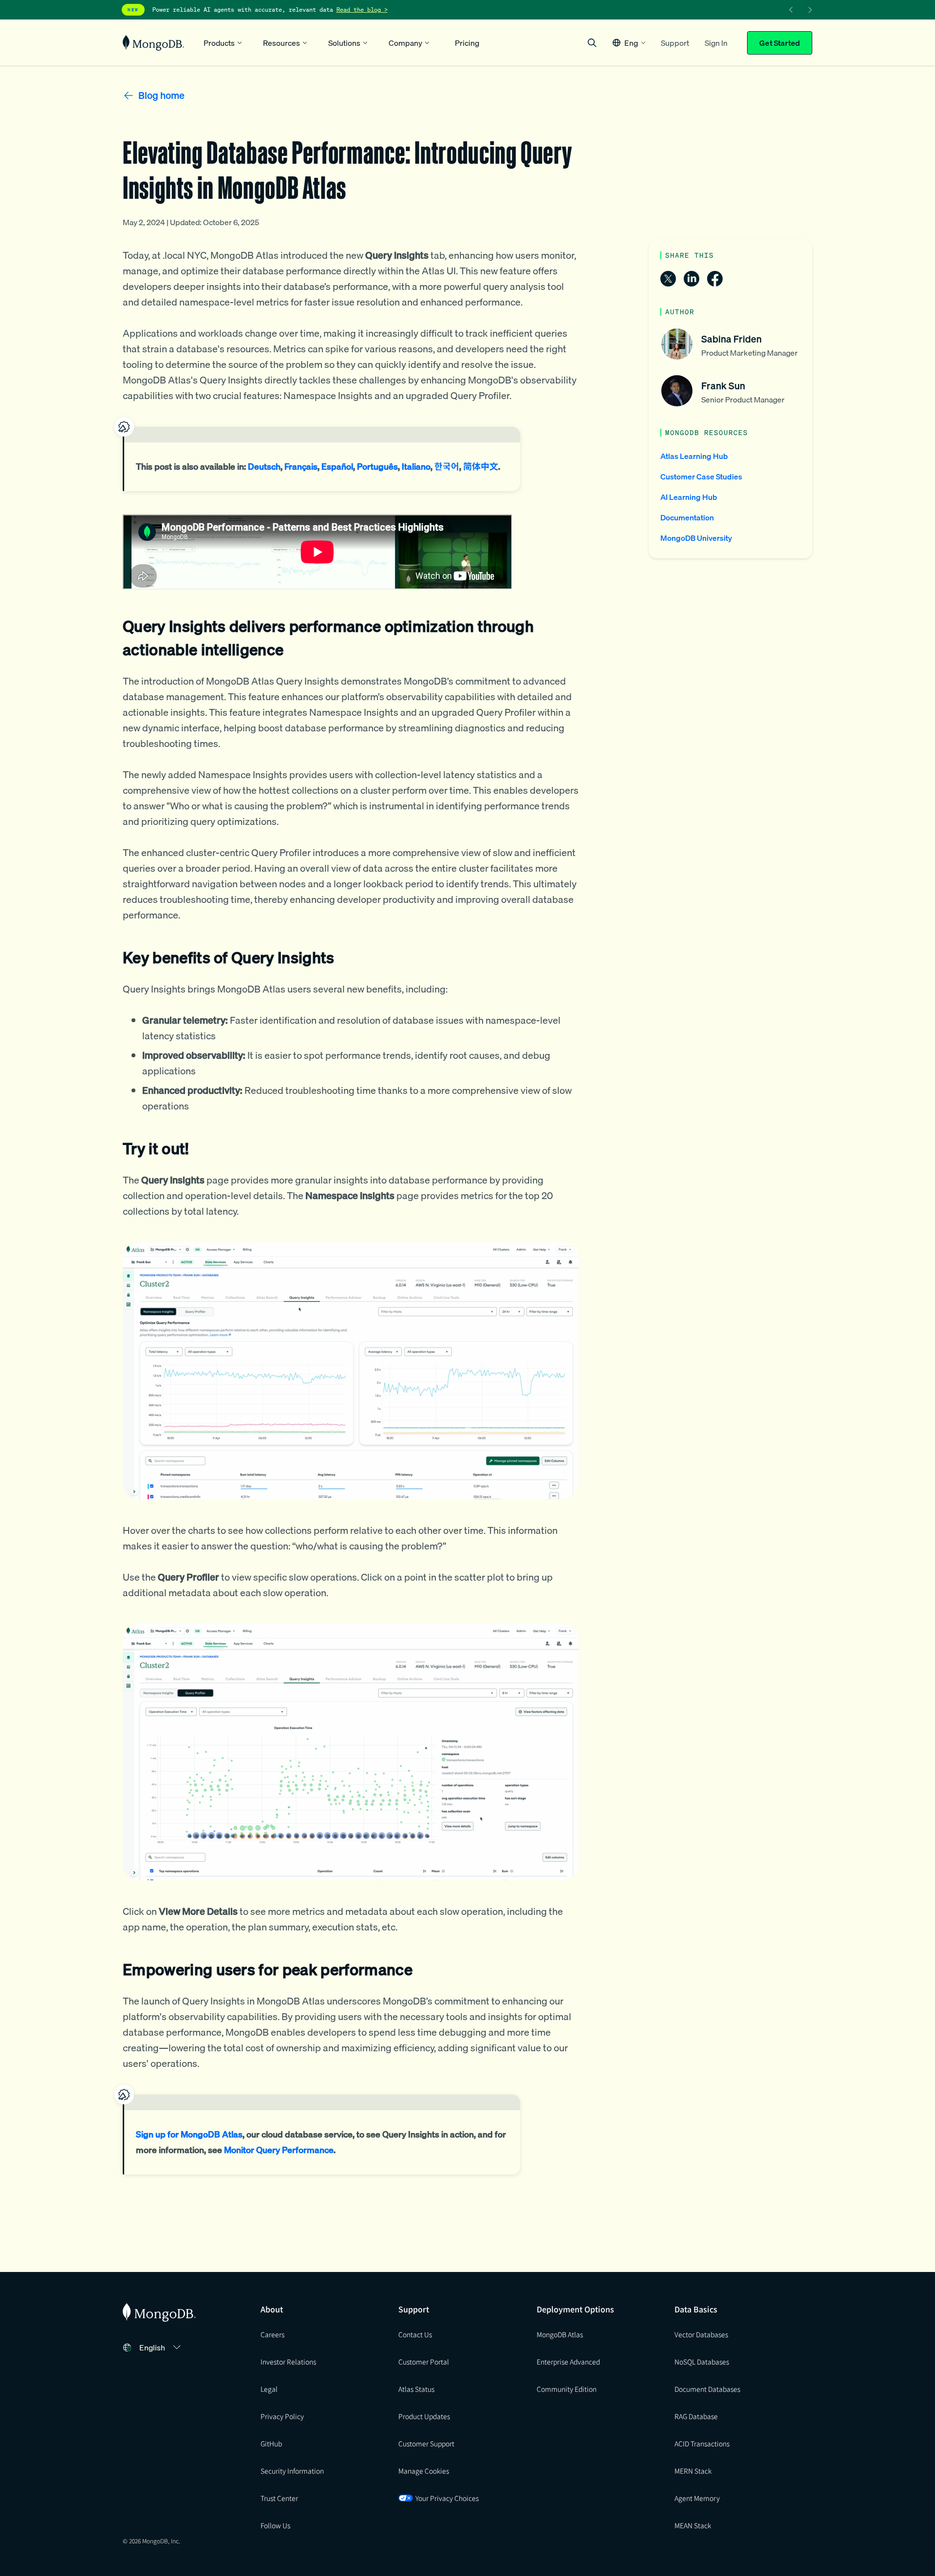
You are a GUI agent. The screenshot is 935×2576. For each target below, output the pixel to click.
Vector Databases (701, 2334)
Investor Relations (288, 2362)
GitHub (271, 2443)
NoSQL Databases (702, 2362)
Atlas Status (416, 2389)
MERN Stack (693, 2471)
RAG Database (696, 2416)
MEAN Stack (693, 2525)
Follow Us (275, 2525)
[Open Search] (592, 43)
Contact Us (415, 2334)
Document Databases (707, 2389)
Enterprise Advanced (568, 2362)
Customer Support (426, 2443)
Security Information (292, 2471)
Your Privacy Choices (447, 2498)
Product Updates (424, 2416)
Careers (272, 2334)
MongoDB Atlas (560, 2334)
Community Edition (567, 2389)
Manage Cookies (424, 2471)
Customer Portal (424, 2362)
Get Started (780, 43)
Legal (269, 2389)
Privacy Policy (282, 2416)
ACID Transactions (702, 2443)
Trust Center (279, 2498)
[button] (629, 43)
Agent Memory (697, 2498)
